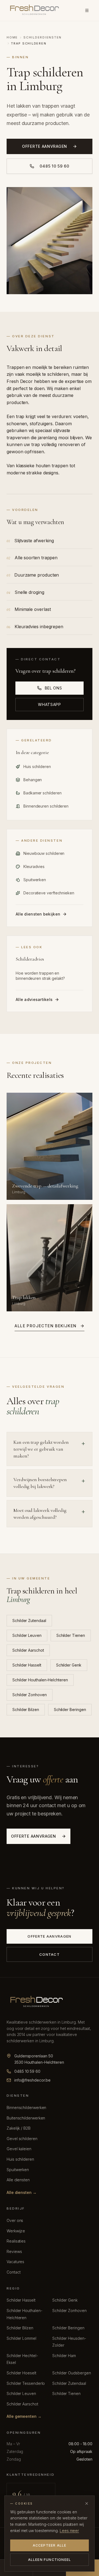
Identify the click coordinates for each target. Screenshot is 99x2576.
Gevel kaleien (19, 2149)
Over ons (15, 2220)
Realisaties (16, 2241)
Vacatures (15, 2262)
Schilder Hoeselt (21, 2373)
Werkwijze (16, 2231)
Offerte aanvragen (45, 146)
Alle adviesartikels (34, 999)
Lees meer (69, 2531)
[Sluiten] (87, 2503)
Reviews (14, 2251)
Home (12, 37)
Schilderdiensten (42, 37)
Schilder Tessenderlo (26, 2383)
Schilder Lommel (21, 2338)
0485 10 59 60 (54, 166)
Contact (50, 1954)
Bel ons (53, 688)
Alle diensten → (22, 2192)
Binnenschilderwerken (26, 2108)
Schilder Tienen (71, 1635)
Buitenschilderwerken (26, 2118)
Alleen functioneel (50, 2560)
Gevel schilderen (22, 2139)
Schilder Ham (64, 2356)
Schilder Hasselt (27, 1665)
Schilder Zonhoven (30, 1695)
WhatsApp (50, 704)
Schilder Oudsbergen (71, 2373)
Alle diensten (18, 2180)
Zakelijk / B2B (19, 2128)
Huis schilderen (20, 2159)
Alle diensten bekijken (38, 914)
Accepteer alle (50, 2545)
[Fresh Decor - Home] (34, 10)
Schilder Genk (69, 1665)
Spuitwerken (18, 2170)
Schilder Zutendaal (29, 1621)
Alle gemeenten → (24, 2416)
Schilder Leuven (27, 1635)
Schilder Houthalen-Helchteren (40, 1680)
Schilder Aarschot (28, 1650)
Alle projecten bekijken (46, 1326)
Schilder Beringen (70, 1710)
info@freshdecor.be (32, 2080)
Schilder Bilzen (26, 1710)
